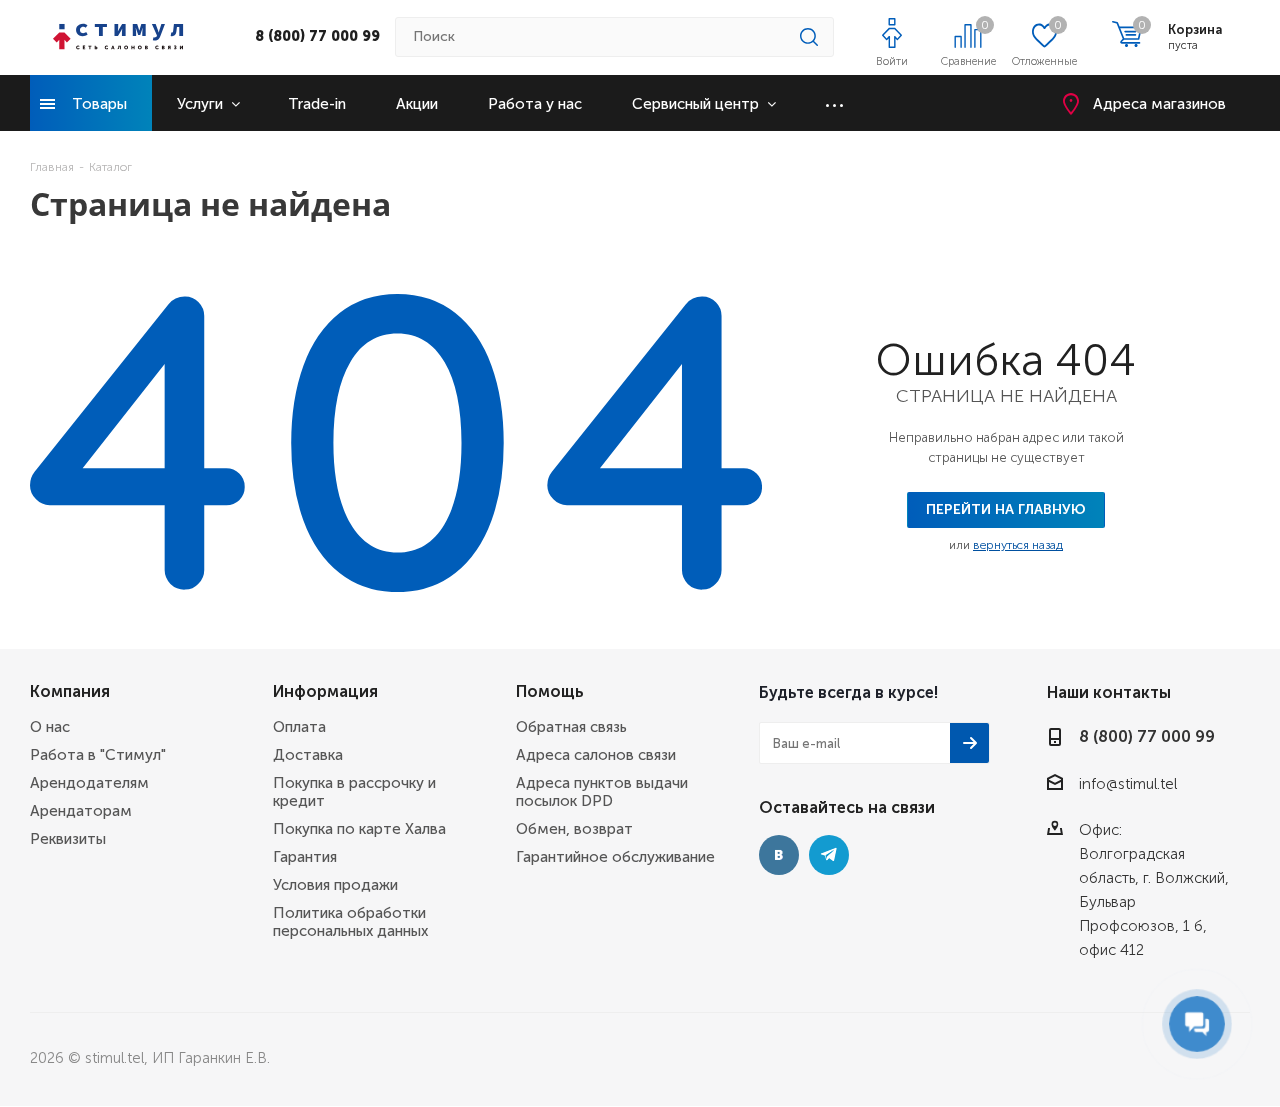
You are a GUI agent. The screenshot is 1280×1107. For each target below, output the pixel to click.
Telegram (829, 855)
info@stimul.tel (1128, 784)
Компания (70, 691)
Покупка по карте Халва (359, 829)
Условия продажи (335, 885)
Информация (325, 691)
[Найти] (809, 37)
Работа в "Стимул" (98, 755)
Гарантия (305, 857)
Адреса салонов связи (596, 755)
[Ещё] (834, 103)
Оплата (299, 727)
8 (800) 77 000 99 (317, 36)
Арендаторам (81, 811)
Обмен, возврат (574, 829)
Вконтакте (779, 855)
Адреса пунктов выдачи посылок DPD (602, 792)
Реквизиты (68, 839)
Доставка (308, 755)
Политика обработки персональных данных (350, 922)
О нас (50, 727)
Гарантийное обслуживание (615, 857)
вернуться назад (1018, 545)
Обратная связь (571, 727)
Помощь (550, 691)
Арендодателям (89, 783)
